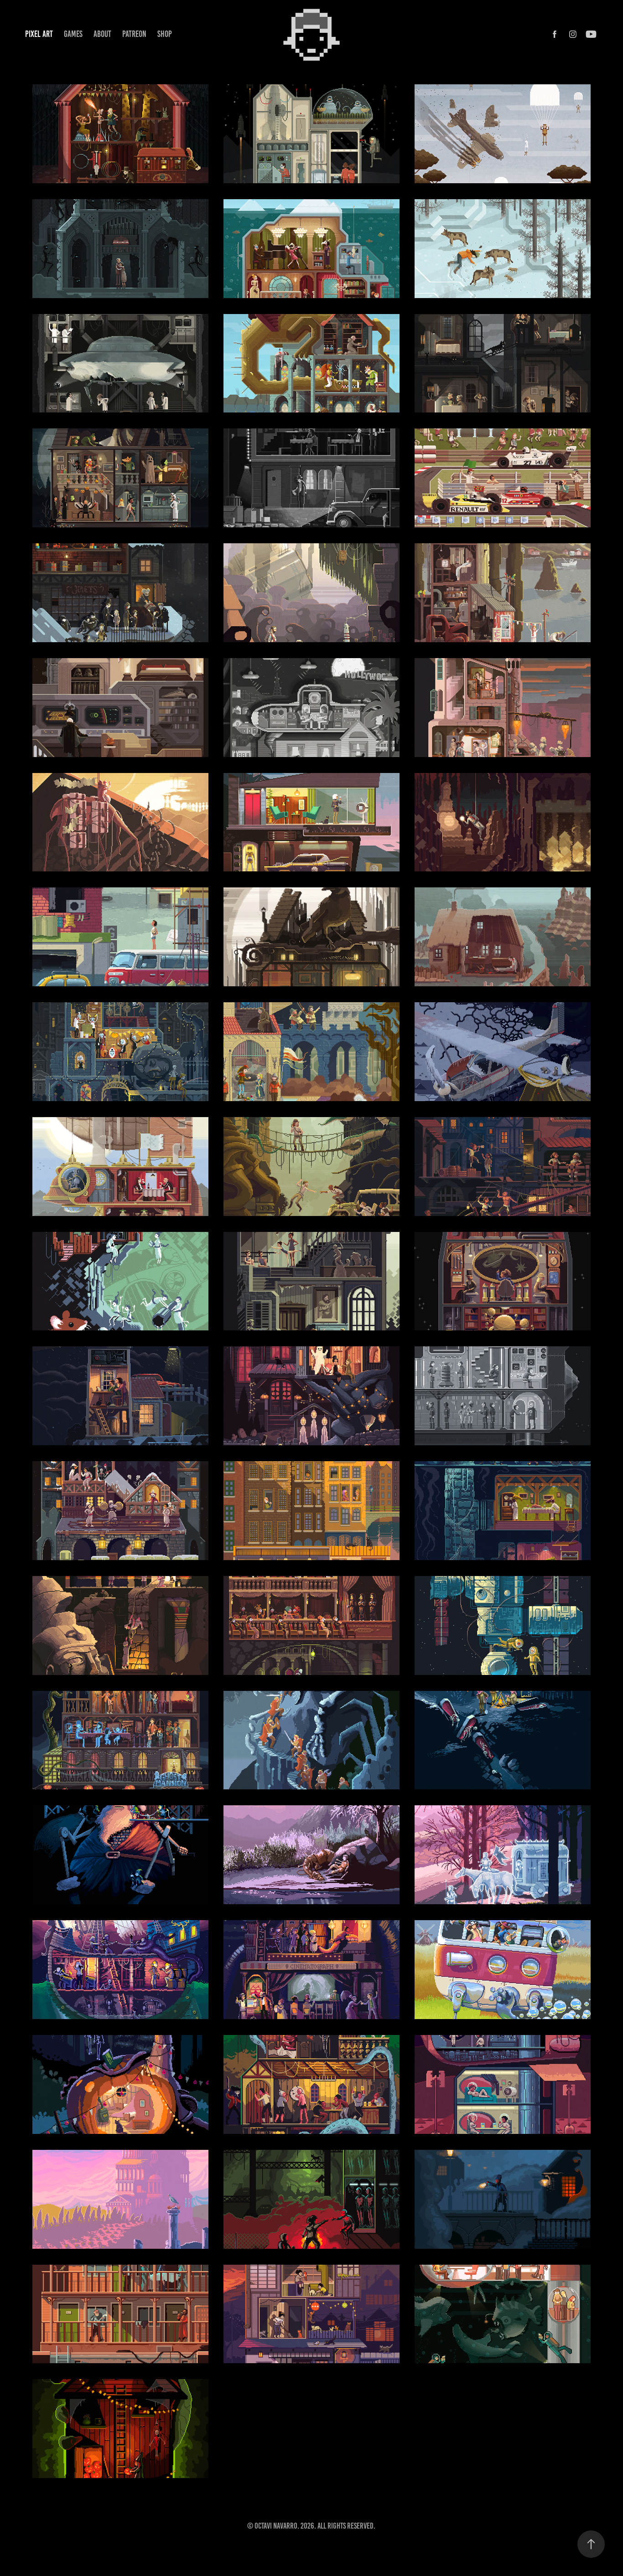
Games (73, 34)
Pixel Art (39, 34)
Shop (165, 34)
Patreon (134, 34)
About (102, 34)
